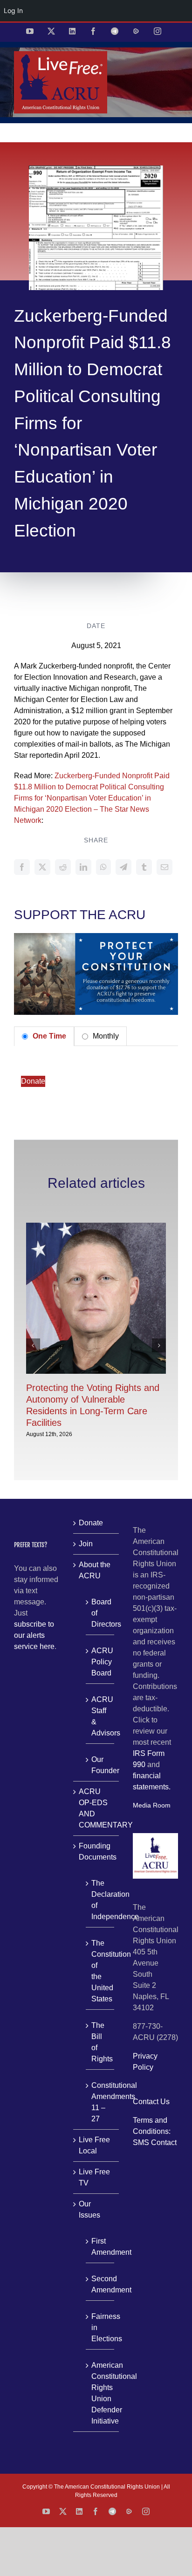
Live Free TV (94, 2177)
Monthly (105, 1036)
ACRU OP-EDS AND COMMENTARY (96, 1808)
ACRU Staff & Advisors (100, 1716)
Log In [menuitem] (13, 10)
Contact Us (151, 2102)
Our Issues (89, 2209)
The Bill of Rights (100, 2042)
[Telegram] (123, 867)
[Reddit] (63, 867)
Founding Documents (96, 1851)
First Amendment (100, 2247)
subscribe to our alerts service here (34, 1635)
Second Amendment (100, 2284)
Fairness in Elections (100, 2328)
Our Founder (100, 1765)
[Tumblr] (144, 867)
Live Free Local (94, 2145)
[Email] (165, 867)
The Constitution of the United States (100, 1971)
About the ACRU (95, 1570)
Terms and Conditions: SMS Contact (155, 2131)
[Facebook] (22, 867)
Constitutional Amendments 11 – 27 (100, 2102)
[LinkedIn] (83, 867)
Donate (33, 1081)
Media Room (152, 1805)
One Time (48, 1036)
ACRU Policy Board (100, 1662)
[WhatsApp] (103, 867)
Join (86, 1544)
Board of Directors (100, 1613)
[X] (42, 867)
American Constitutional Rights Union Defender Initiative (100, 2393)
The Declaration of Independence (100, 1900)
